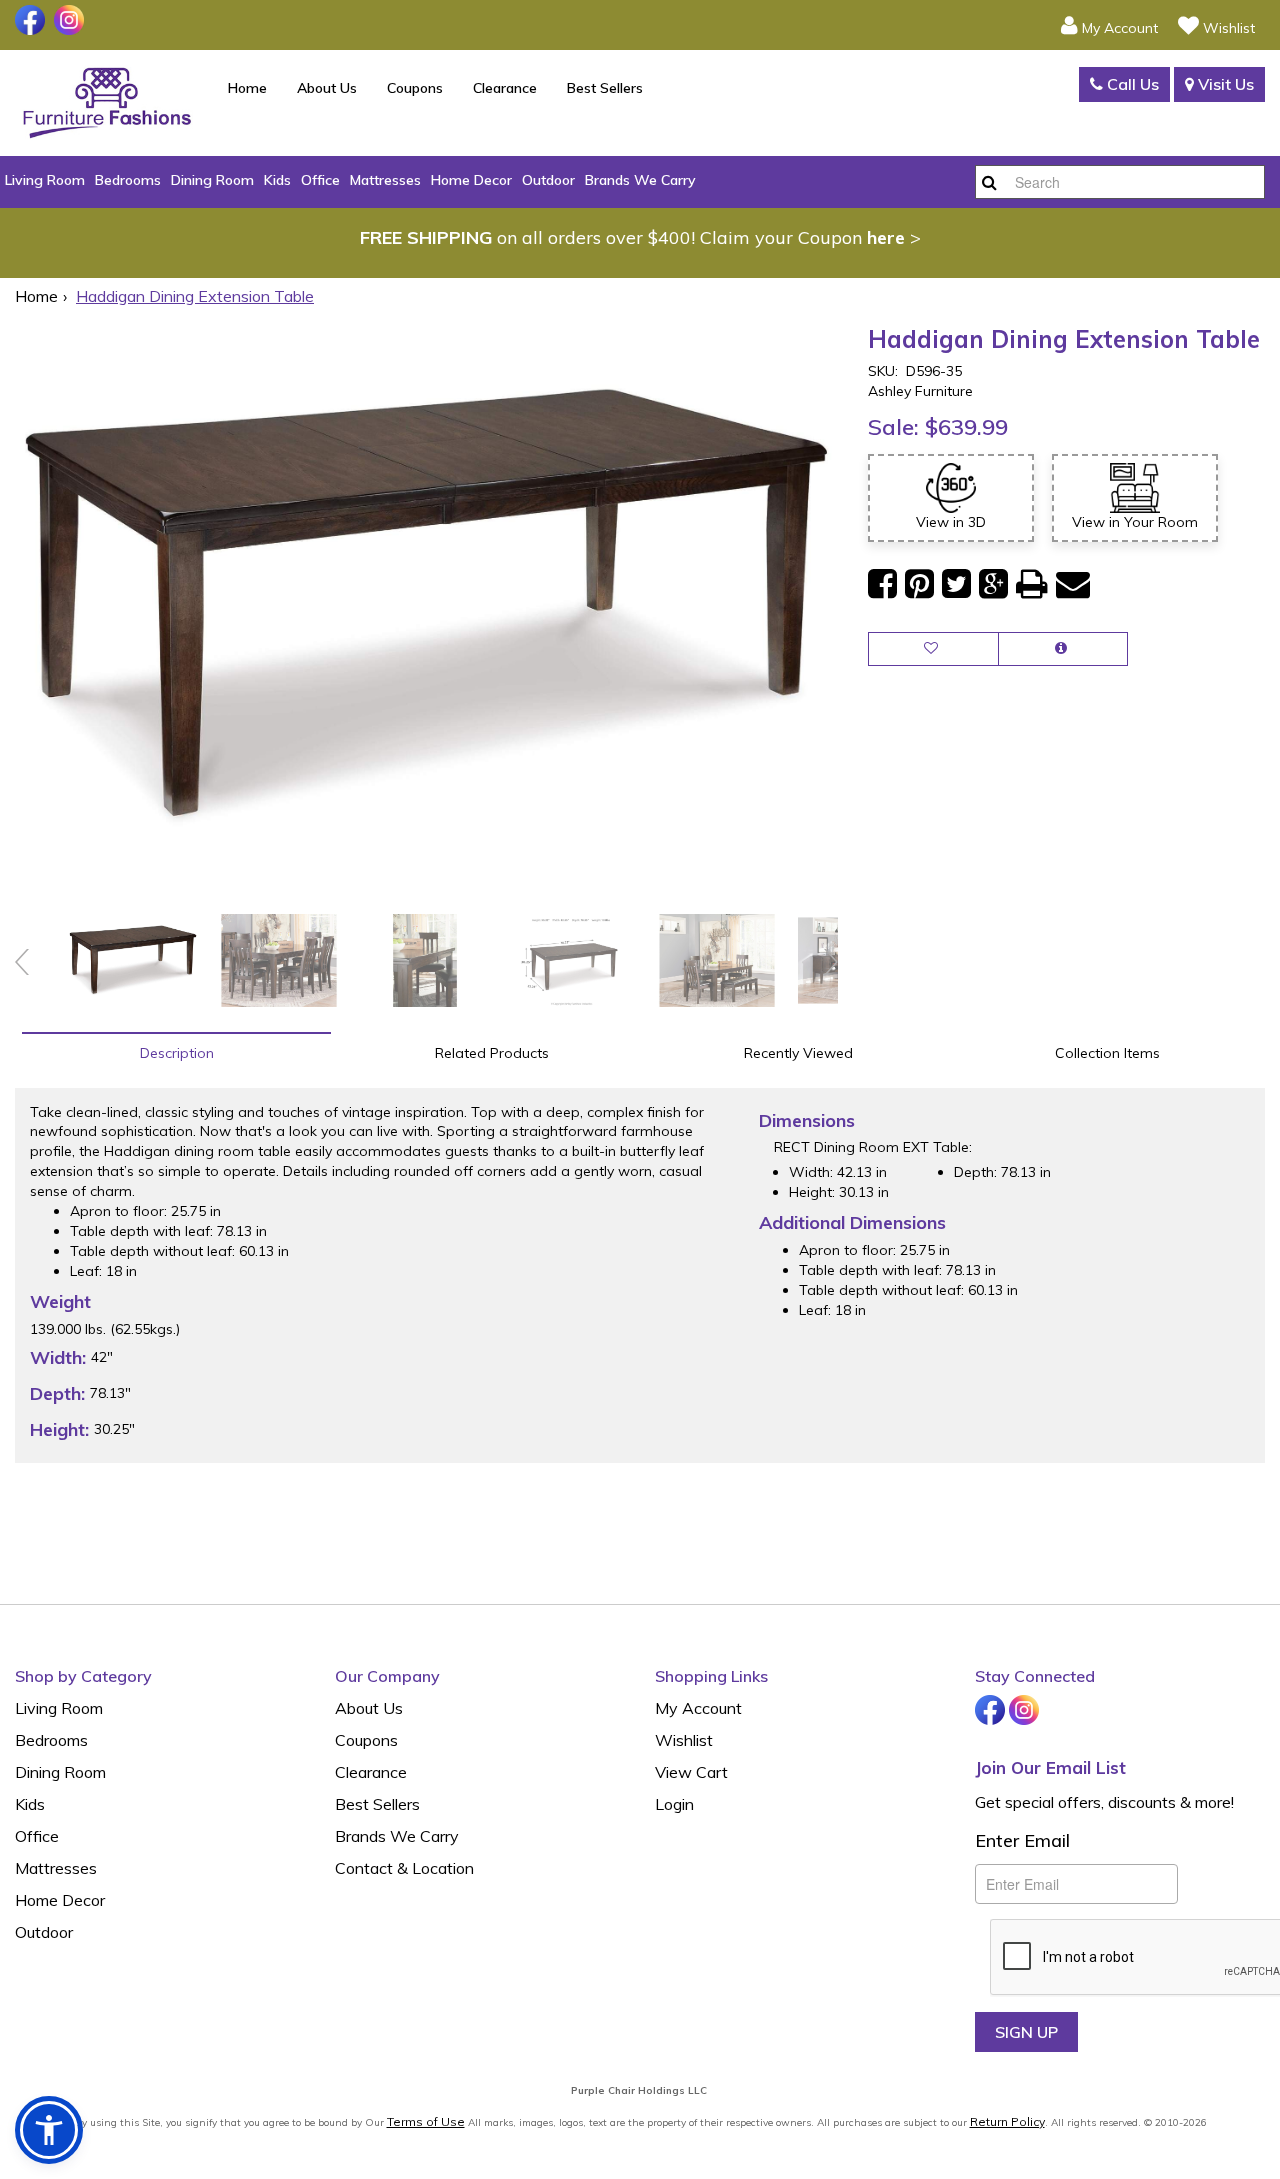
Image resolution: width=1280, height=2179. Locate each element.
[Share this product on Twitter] (956, 584)
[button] (1109, 25)
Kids (277, 180)
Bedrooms (128, 180)
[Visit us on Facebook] (32, 20)
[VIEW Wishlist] (933, 649)
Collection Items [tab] (1107, 1053)
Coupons (415, 88)
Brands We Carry (640, 180)
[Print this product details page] (1032, 584)
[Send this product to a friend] (1073, 584)
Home (247, 88)
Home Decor (471, 180)
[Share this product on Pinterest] (919, 584)
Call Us (1131, 84)
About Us (327, 88)
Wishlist (684, 1740)
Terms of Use (426, 2121)
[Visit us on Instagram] (71, 20)
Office (320, 180)
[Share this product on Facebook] (882, 584)
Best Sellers (605, 88)
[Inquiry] (1063, 649)
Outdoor (548, 180)
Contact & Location (404, 1868)
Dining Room (212, 180)
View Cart (691, 1772)
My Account (698, 1708)
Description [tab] (177, 1053)
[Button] (989, 182)
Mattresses (385, 180)
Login (674, 1804)
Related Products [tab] (492, 1053)
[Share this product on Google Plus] (993, 584)
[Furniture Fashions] (106, 103)
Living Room (45, 180)
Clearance (505, 88)
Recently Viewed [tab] (798, 1053)
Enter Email (1022, 1840)
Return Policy (1007, 2121)
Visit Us (1224, 84)
